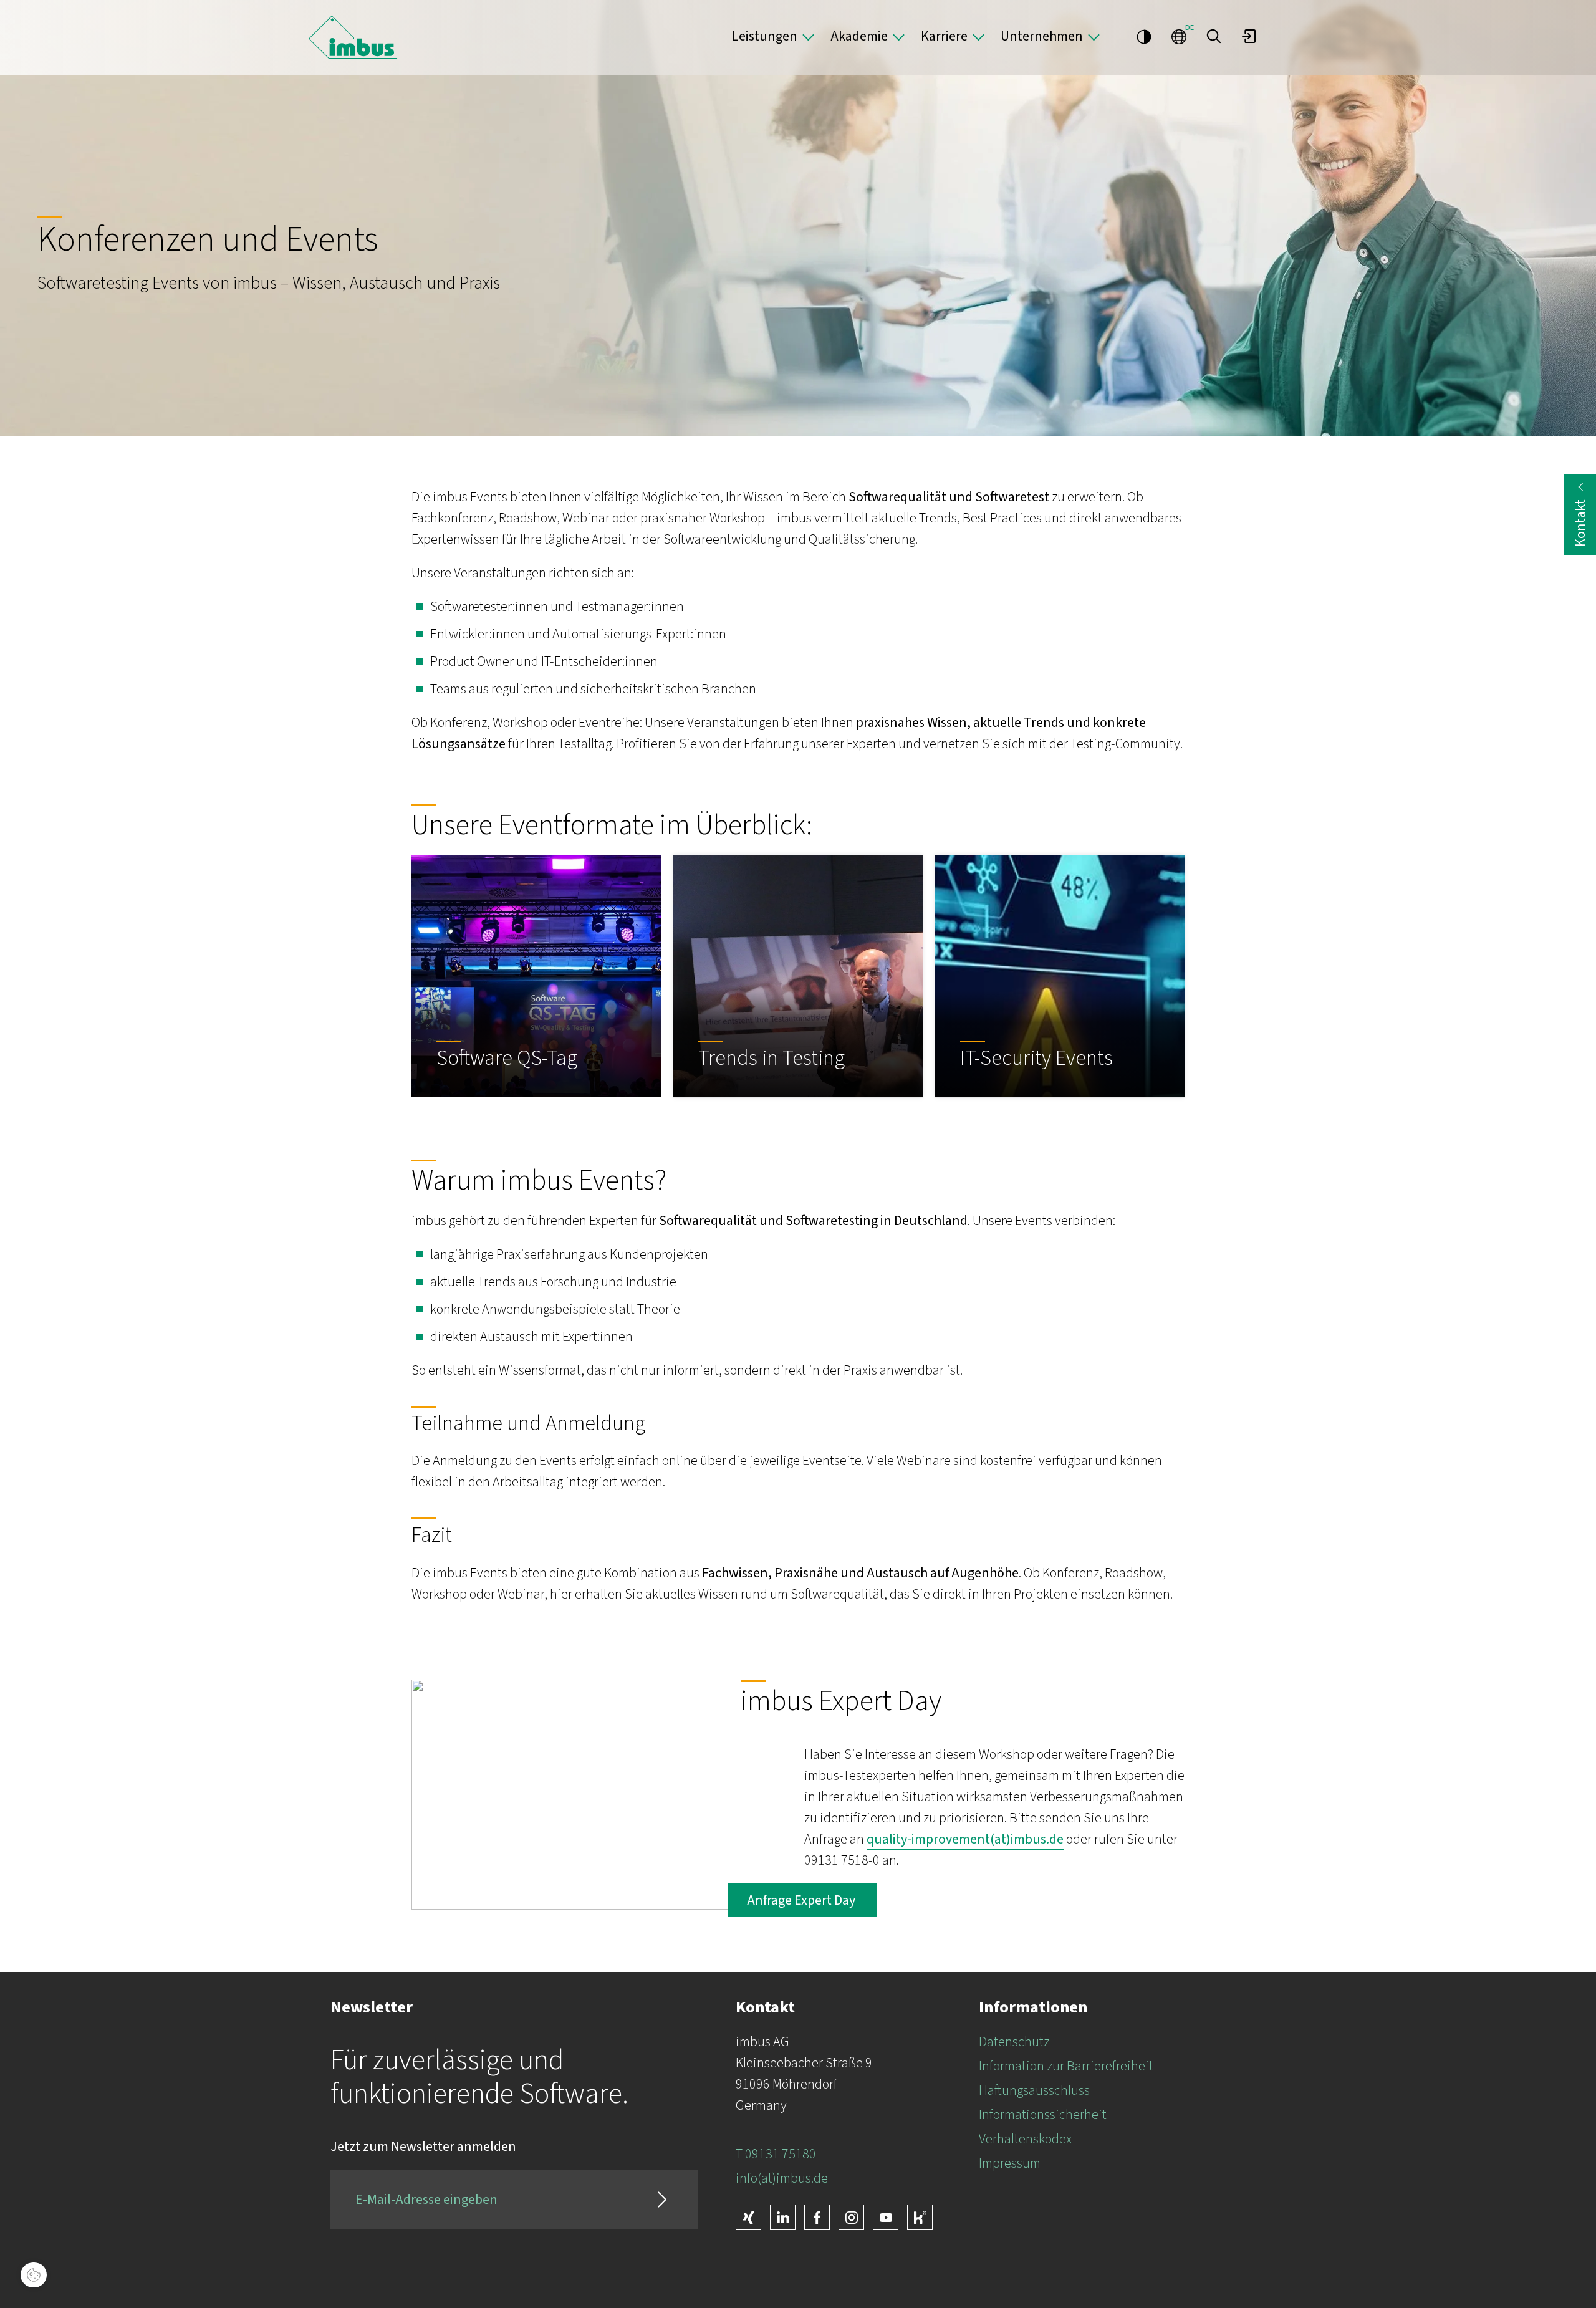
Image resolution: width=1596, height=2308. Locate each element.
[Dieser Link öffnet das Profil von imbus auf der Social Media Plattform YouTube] (886, 2217)
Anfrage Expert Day (802, 1900)
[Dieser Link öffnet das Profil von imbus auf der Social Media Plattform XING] (748, 2217)
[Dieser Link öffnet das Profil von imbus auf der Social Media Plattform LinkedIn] (783, 2217)
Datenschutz (1014, 2042)
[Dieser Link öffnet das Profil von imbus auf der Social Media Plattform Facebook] (817, 2217)
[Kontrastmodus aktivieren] (1144, 36)
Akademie (859, 36)
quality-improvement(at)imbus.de (965, 1839)
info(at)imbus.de (782, 2178)
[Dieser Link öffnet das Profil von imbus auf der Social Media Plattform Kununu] (920, 2217)
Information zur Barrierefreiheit (1066, 2066)
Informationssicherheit (1043, 2115)
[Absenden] (662, 2200)
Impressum (1010, 2163)
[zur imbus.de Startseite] (353, 37)
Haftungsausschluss (1034, 2090)
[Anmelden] (1249, 36)
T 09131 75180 (776, 2154)
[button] (1214, 36)
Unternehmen (1042, 36)
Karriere (944, 36)
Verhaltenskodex (1025, 2139)
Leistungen (765, 36)
